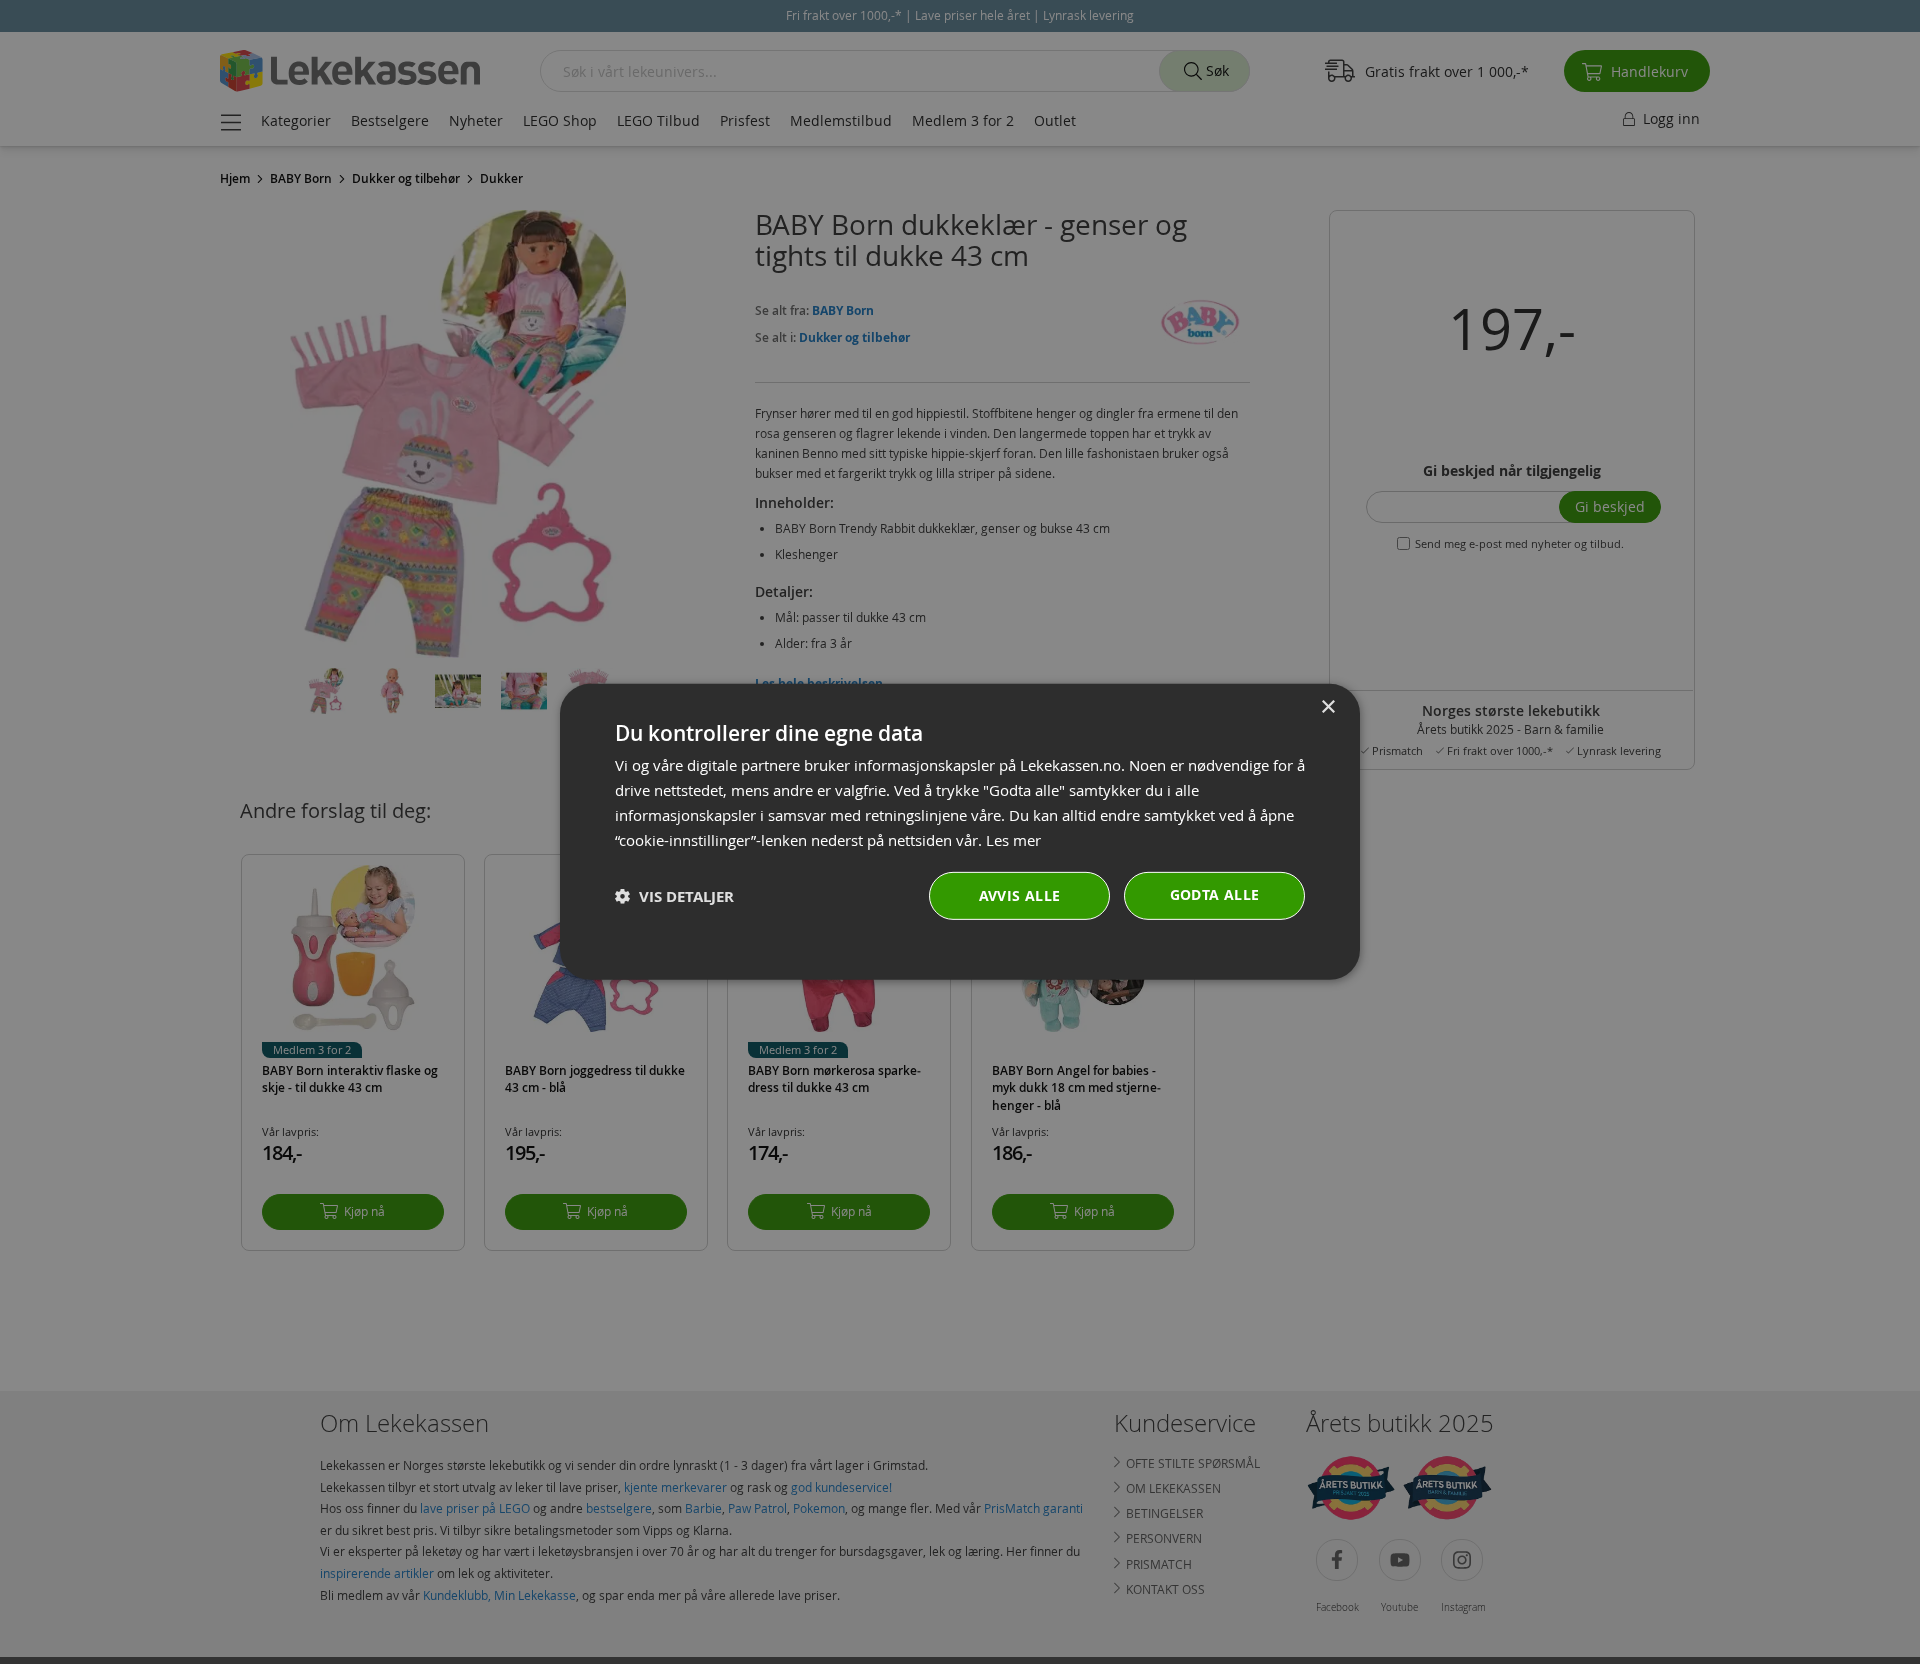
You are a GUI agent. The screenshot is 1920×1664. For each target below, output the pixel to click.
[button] (674, 896)
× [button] (1327, 707)
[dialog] (960, 832)
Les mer (1013, 839)
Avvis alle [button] (1020, 895)
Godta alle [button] (1215, 894)
